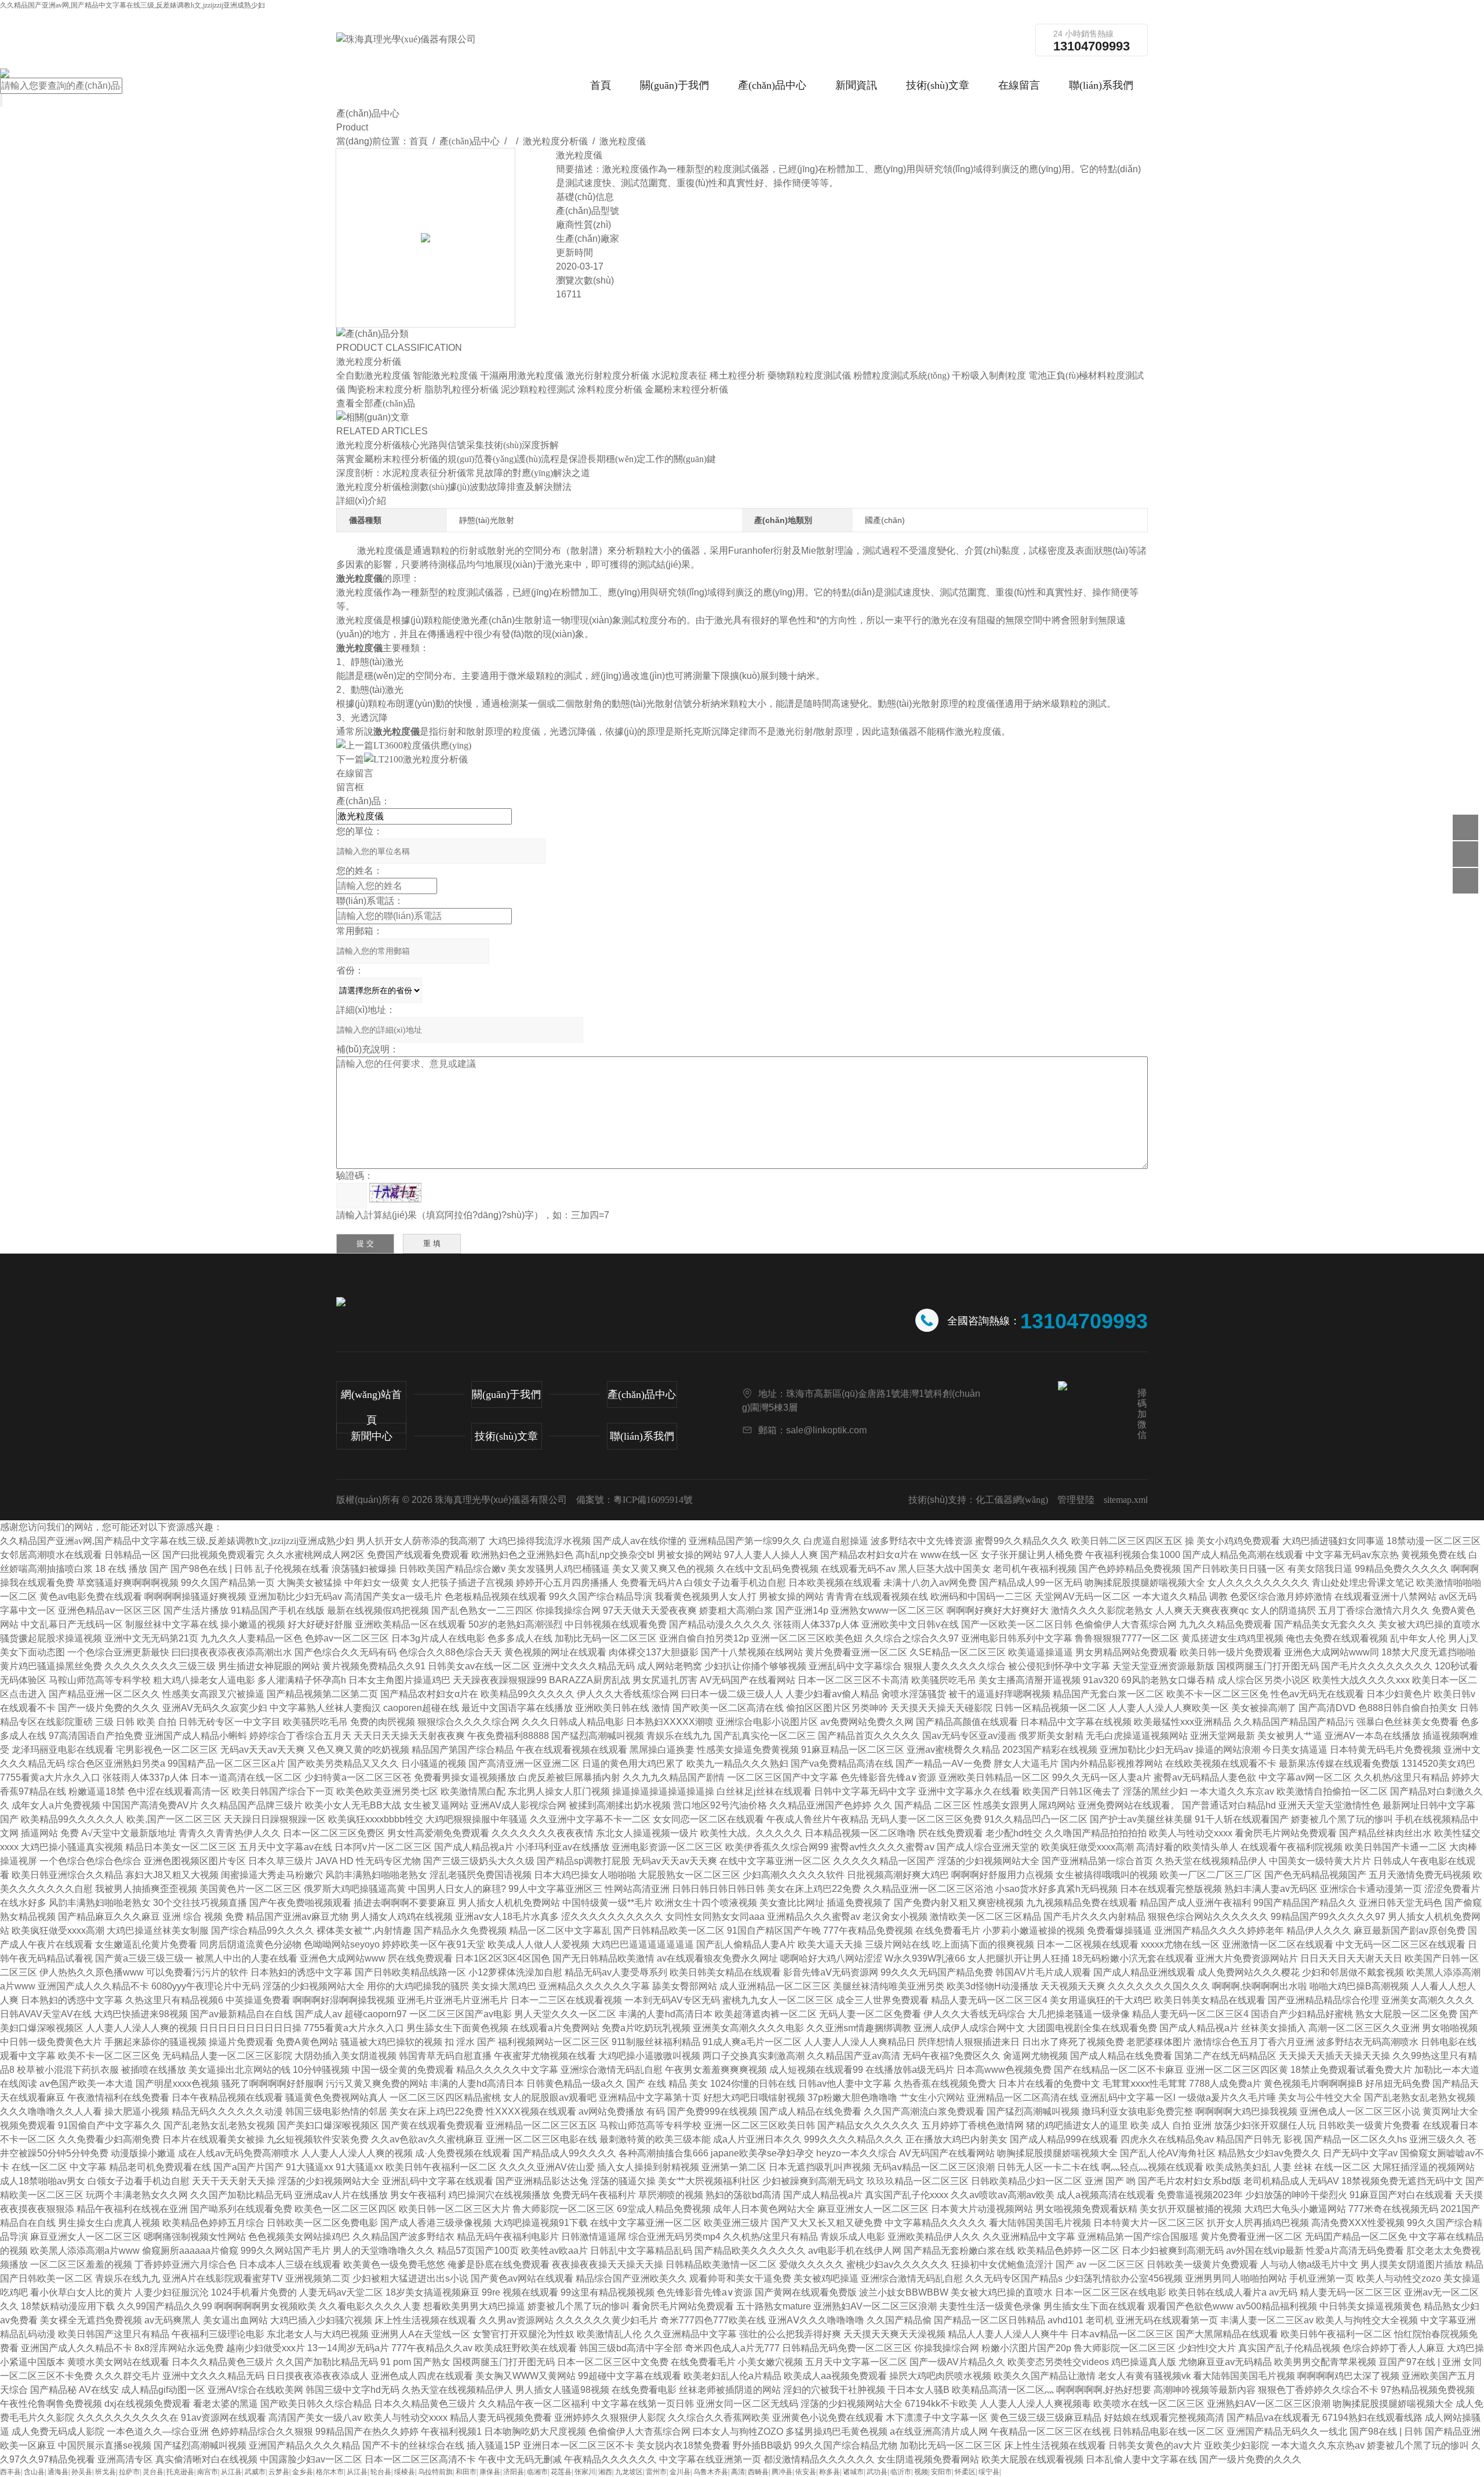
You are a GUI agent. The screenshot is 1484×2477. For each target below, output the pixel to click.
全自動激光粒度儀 (373, 375)
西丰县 (10, 2472)
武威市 (255, 2472)
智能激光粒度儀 (445, 375)
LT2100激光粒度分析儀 (421, 759)
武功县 (877, 2472)
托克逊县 (180, 2472)
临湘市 (537, 2472)
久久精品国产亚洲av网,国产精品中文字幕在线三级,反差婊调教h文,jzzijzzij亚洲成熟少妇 (132, 5)
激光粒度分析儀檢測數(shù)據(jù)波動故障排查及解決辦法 (454, 487)
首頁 (601, 85)
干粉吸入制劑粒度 (989, 375)
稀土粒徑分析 (737, 375)
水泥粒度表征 (679, 375)
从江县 (231, 2472)
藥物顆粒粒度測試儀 (809, 375)
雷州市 (656, 2472)
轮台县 (381, 2472)
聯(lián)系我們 (1101, 85)
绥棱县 (405, 2472)
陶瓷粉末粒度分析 (385, 389)
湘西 (605, 2472)
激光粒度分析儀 (555, 141)
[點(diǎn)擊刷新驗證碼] (395, 1193)
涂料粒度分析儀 (610, 389)
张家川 (585, 2472)
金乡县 (303, 2472)
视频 (921, 2472)
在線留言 (1019, 85)
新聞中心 (372, 1436)
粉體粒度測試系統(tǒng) (901, 375)
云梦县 (279, 2472)
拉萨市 (129, 2472)
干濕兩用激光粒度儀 (522, 375)
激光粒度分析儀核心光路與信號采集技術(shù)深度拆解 (448, 445)
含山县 (34, 2472)
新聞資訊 (856, 85)
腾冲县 (782, 2472)
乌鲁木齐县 (711, 2472)
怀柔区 (965, 2472)
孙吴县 (82, 2472)
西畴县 (758, 2472)
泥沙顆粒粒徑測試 (538, 389)
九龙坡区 (629, 2472)
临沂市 (901, 2472)
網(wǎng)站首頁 (371, 1407)
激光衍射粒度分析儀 (608, 375)
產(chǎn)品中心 (772, 85)
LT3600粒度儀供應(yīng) (422, 745)
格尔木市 (330, 2472)
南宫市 (208, 2472)
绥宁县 (989, 2472)
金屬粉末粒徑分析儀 (686, 389)
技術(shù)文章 (938, 85)
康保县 (490, 2472)
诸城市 (853, 2472)
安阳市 (941, 2472)
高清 (738, 2472)
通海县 (58, 2472)
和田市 (466, 2472)
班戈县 (106, 2472)
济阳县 (514, 2472)
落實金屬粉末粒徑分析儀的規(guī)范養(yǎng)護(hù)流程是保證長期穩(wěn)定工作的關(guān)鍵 (526, 459)
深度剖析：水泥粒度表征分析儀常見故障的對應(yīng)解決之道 (463, 473)
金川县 (680, 2472)
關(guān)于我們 (674, 85)
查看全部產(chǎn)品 (376, 403)
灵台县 (153, 2472)
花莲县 (561, 2472)
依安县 (806, 2472)
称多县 (830, 2472)
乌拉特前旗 (435, 2472)
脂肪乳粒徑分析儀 (461, 389)
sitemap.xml (1126, 1500)
